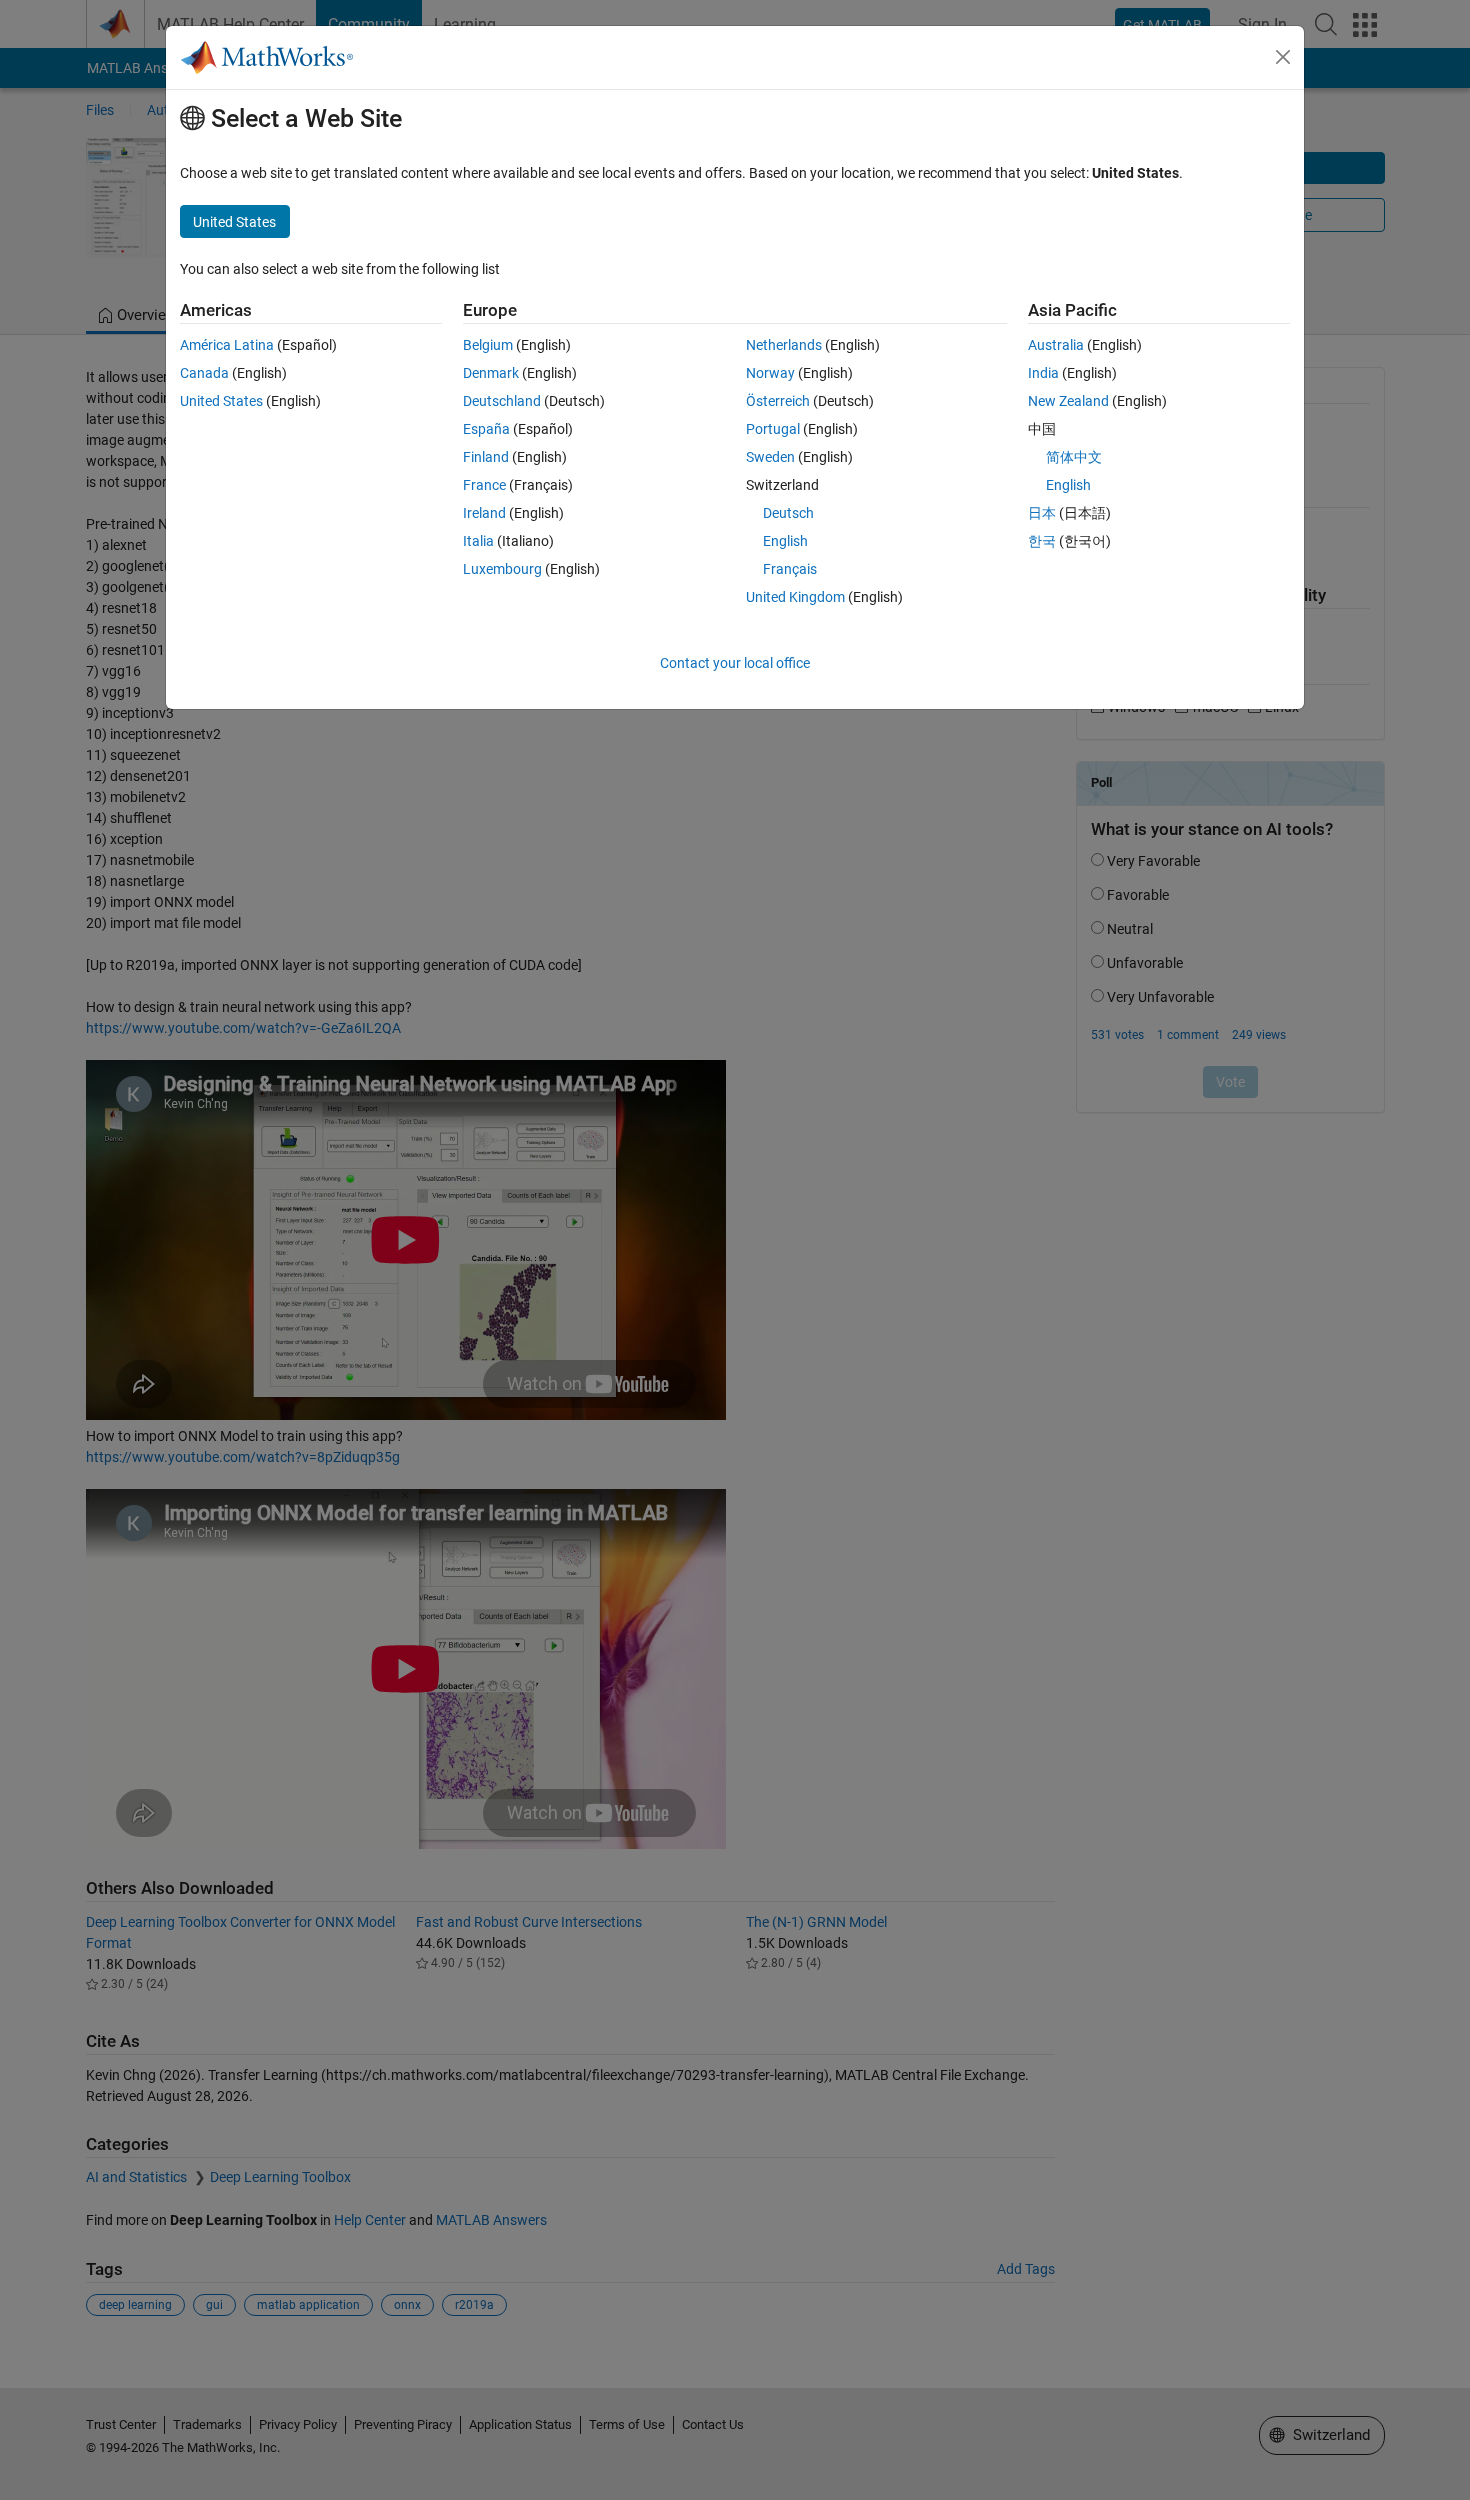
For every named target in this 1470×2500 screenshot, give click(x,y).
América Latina (227, 345)
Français (790, 569)
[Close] (1283, 57)
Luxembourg (502, 569)
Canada (204, 373)
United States (221, 401)
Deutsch (788, 513)
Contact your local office (735, 663)
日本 (1042, 513)
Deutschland (502, 401)
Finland (486, 457)
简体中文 (1074, 457)
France (484, 485)
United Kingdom (795, 597)
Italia (478, 541)
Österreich (778, 401)
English (785, 541)
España (486, 429)
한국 (1042, 541)
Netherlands (784, 345)
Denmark (491, 373)
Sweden (770, 457)
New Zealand (1068, 401)
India (1043, 373)
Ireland (484, 513)
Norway (770, 373)
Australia (1056, 345)
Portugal (773, 429)
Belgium (488, 345)
